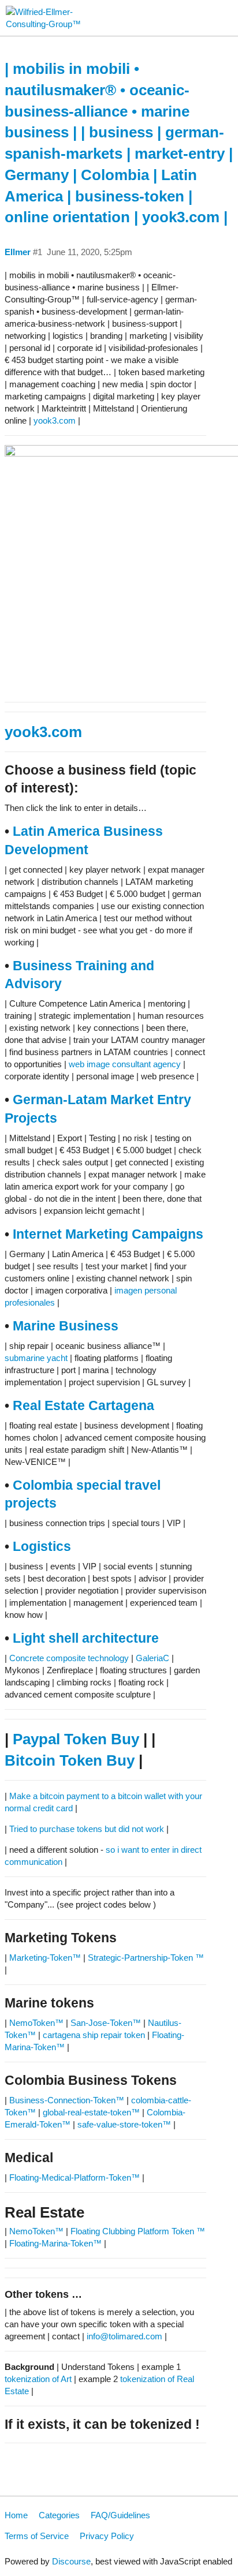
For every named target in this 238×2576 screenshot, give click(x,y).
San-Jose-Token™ (106, 2023)
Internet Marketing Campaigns (108, 1234)
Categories (59, 2515)
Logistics (42, 1547)
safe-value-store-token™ (124, 2124)
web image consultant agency (125, 1064)
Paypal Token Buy (76, 1739)
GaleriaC (153, 1658)
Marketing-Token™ (45, 1958)
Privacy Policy (107, 2536)
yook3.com (55, 420)
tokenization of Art (38, 2379)
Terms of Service (37, 2536)
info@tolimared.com (124, 2336)
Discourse (71, 2561)
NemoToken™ (36, 2023)
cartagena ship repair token (94, 2035)
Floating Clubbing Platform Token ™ (138, 2231)
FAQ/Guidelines (120, 2515)
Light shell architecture (86, 1638)
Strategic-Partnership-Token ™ (146, 1958)
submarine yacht (36, 1358)
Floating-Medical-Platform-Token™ (75, 2177)
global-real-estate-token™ (91, 2112)
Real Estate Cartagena (83, 1406)
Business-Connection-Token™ (68, 2100)
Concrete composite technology (69, 1658)
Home (16, 2515)
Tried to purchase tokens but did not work (87, 1829)
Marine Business (66, 1326)
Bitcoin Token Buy (70, 1760)
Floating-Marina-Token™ (55, 2243)
